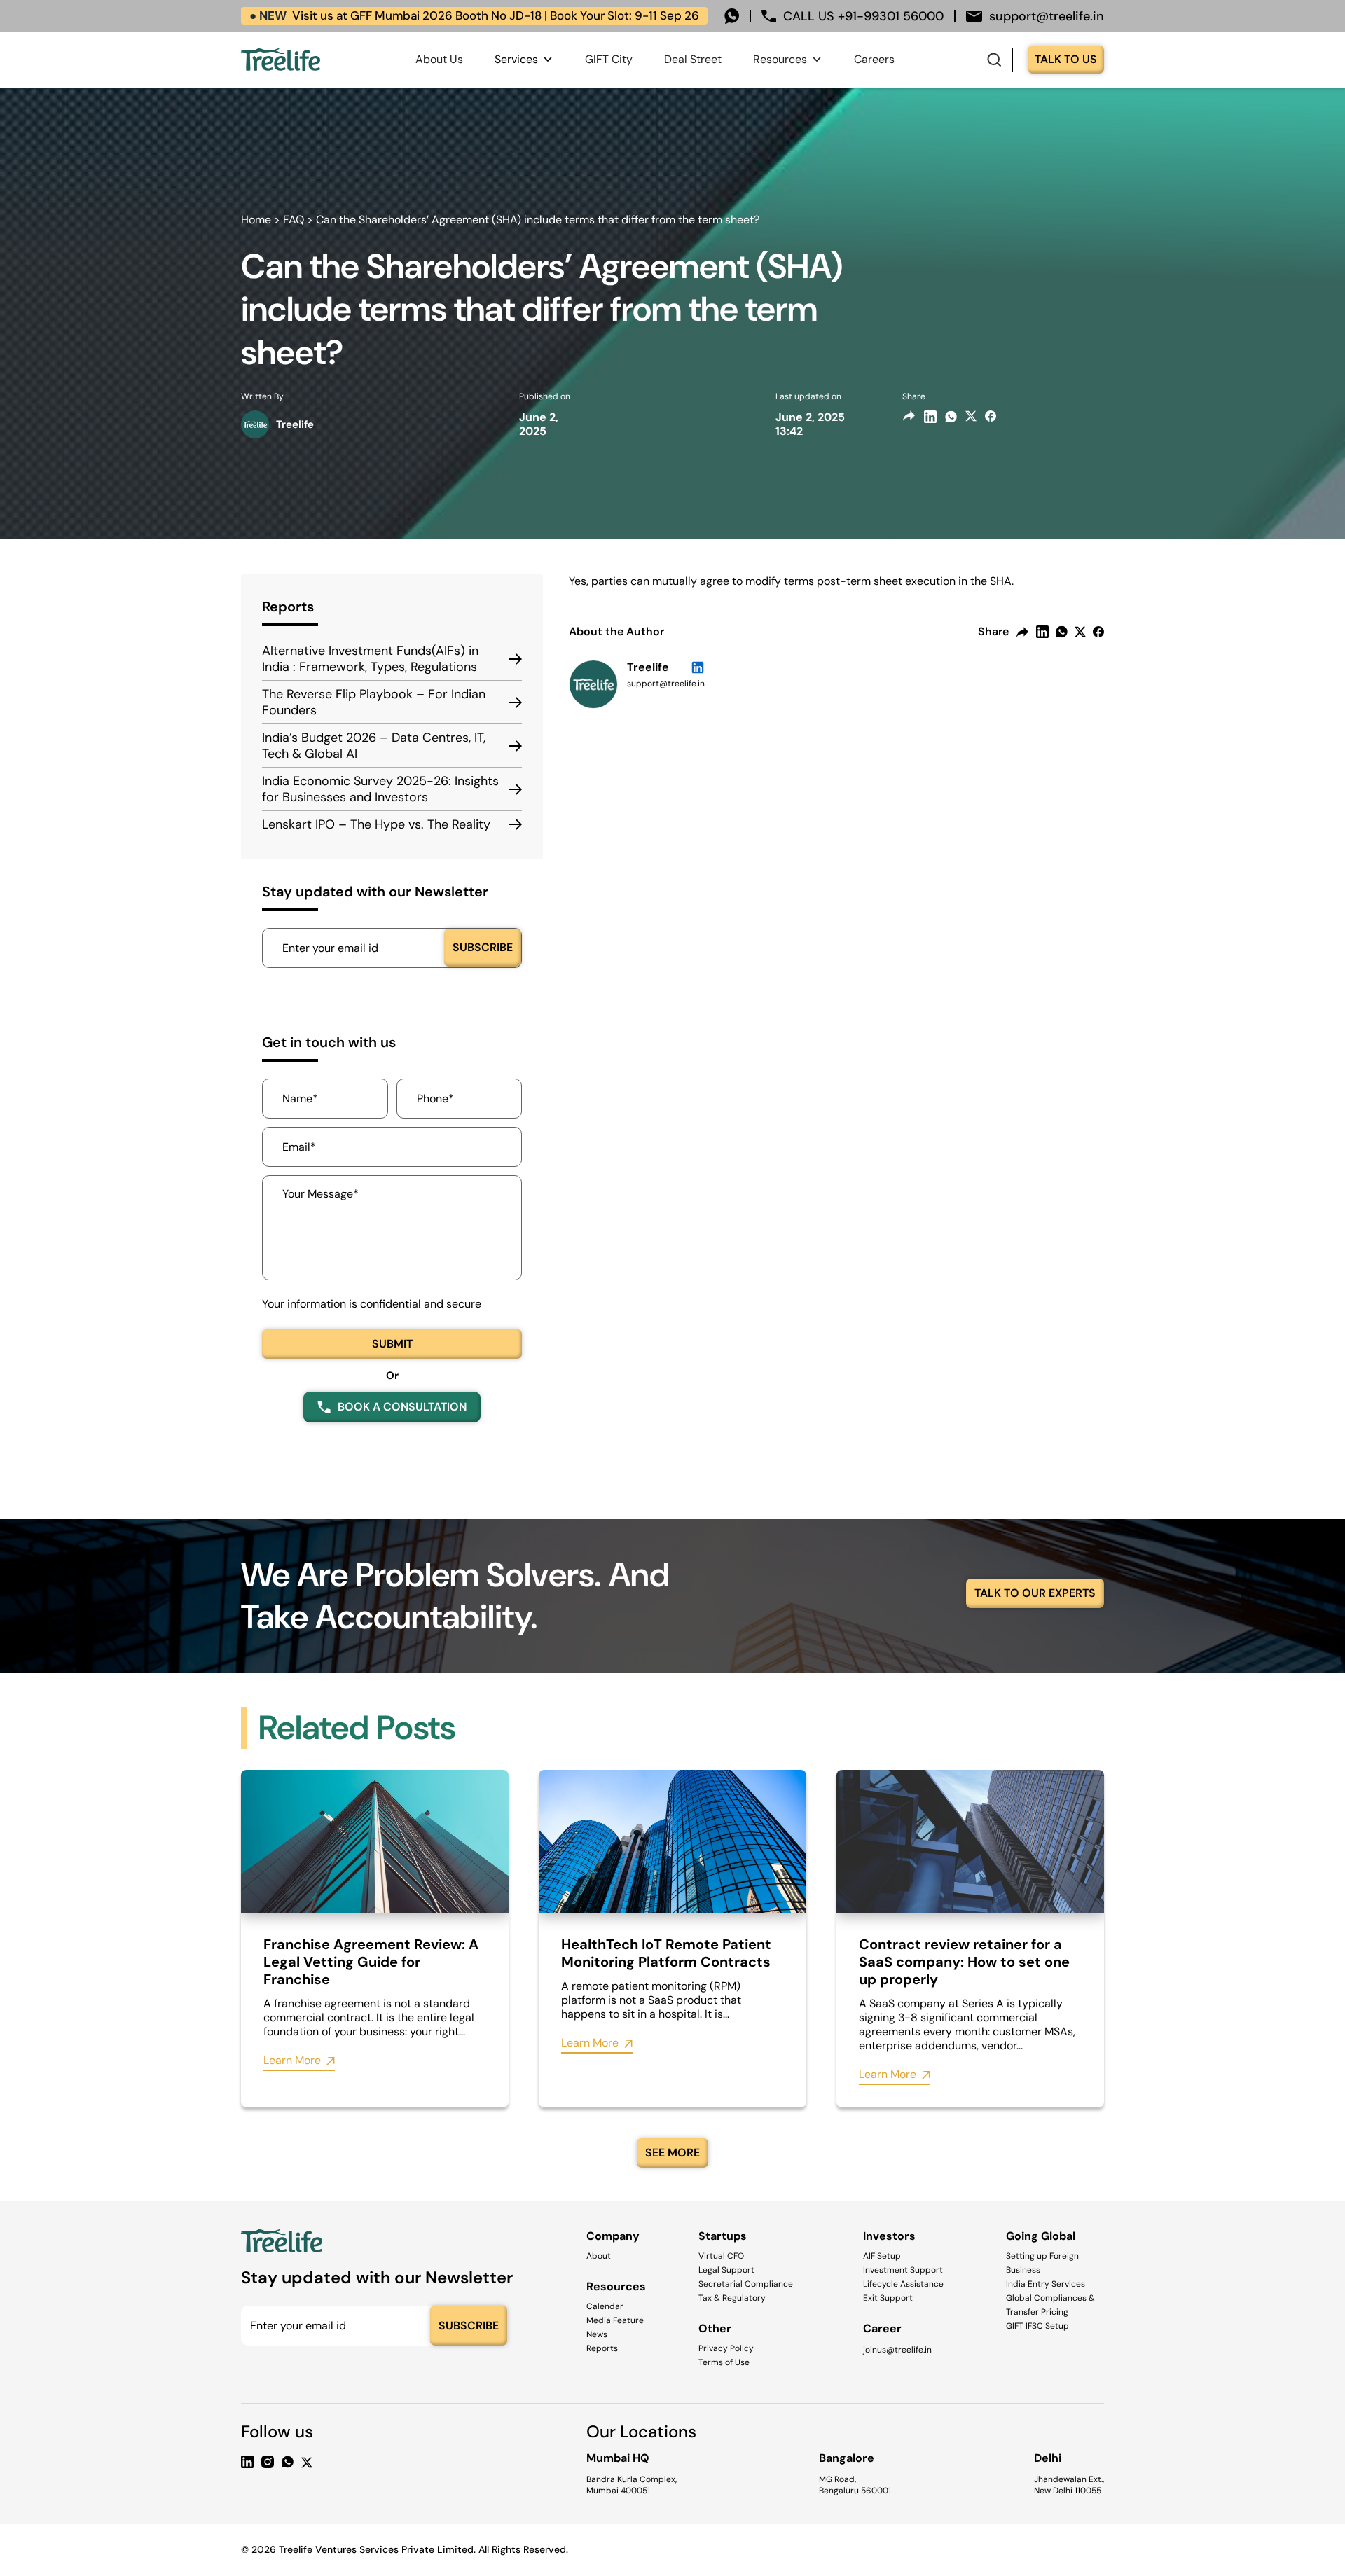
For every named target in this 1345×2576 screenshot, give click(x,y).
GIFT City (609, 59)
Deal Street (693, 59)
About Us (439, 59)
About (599, 2256)
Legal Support (726, 2270)
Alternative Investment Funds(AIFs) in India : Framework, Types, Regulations (370, 659)
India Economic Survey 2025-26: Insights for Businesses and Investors (380, 789)
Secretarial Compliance (746, 2284)
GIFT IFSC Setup (1037, 2326)
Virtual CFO (721, 2256)
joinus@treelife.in (897, 2350)
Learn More (292, 2061)
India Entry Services (1046, 2284)
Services (516, 59)
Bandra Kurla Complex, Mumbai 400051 (632, 2485)
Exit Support (888, 2298)
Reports (602, 2348)
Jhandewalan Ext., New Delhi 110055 (1069, 2485)
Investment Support (903, 2270)
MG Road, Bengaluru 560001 (855, 2485)
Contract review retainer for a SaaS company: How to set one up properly (964, 1962)
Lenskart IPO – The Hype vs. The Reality (376, 825)
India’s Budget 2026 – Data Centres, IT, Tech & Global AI (374, 746)
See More (672, 2153)
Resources (780, 59)
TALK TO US (1066, 59)
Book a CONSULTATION (402, 1407)
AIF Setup (882, 2256)
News (597, 2334)
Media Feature (615, 2320)
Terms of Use (724, 2362)
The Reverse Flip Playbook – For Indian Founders (374, 702)
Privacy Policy (726, 2348)
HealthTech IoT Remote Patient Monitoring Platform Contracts (666, 1953)
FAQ (294, 220)
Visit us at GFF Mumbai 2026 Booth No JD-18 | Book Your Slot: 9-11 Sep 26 (474, 15)
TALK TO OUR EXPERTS (1035, 1593)
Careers (874, 59)
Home (256, 220)
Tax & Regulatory (732, 2298)
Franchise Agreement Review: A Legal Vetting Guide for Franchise (371, 1962)
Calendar (605, 2306)
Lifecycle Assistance (903, 2284)
